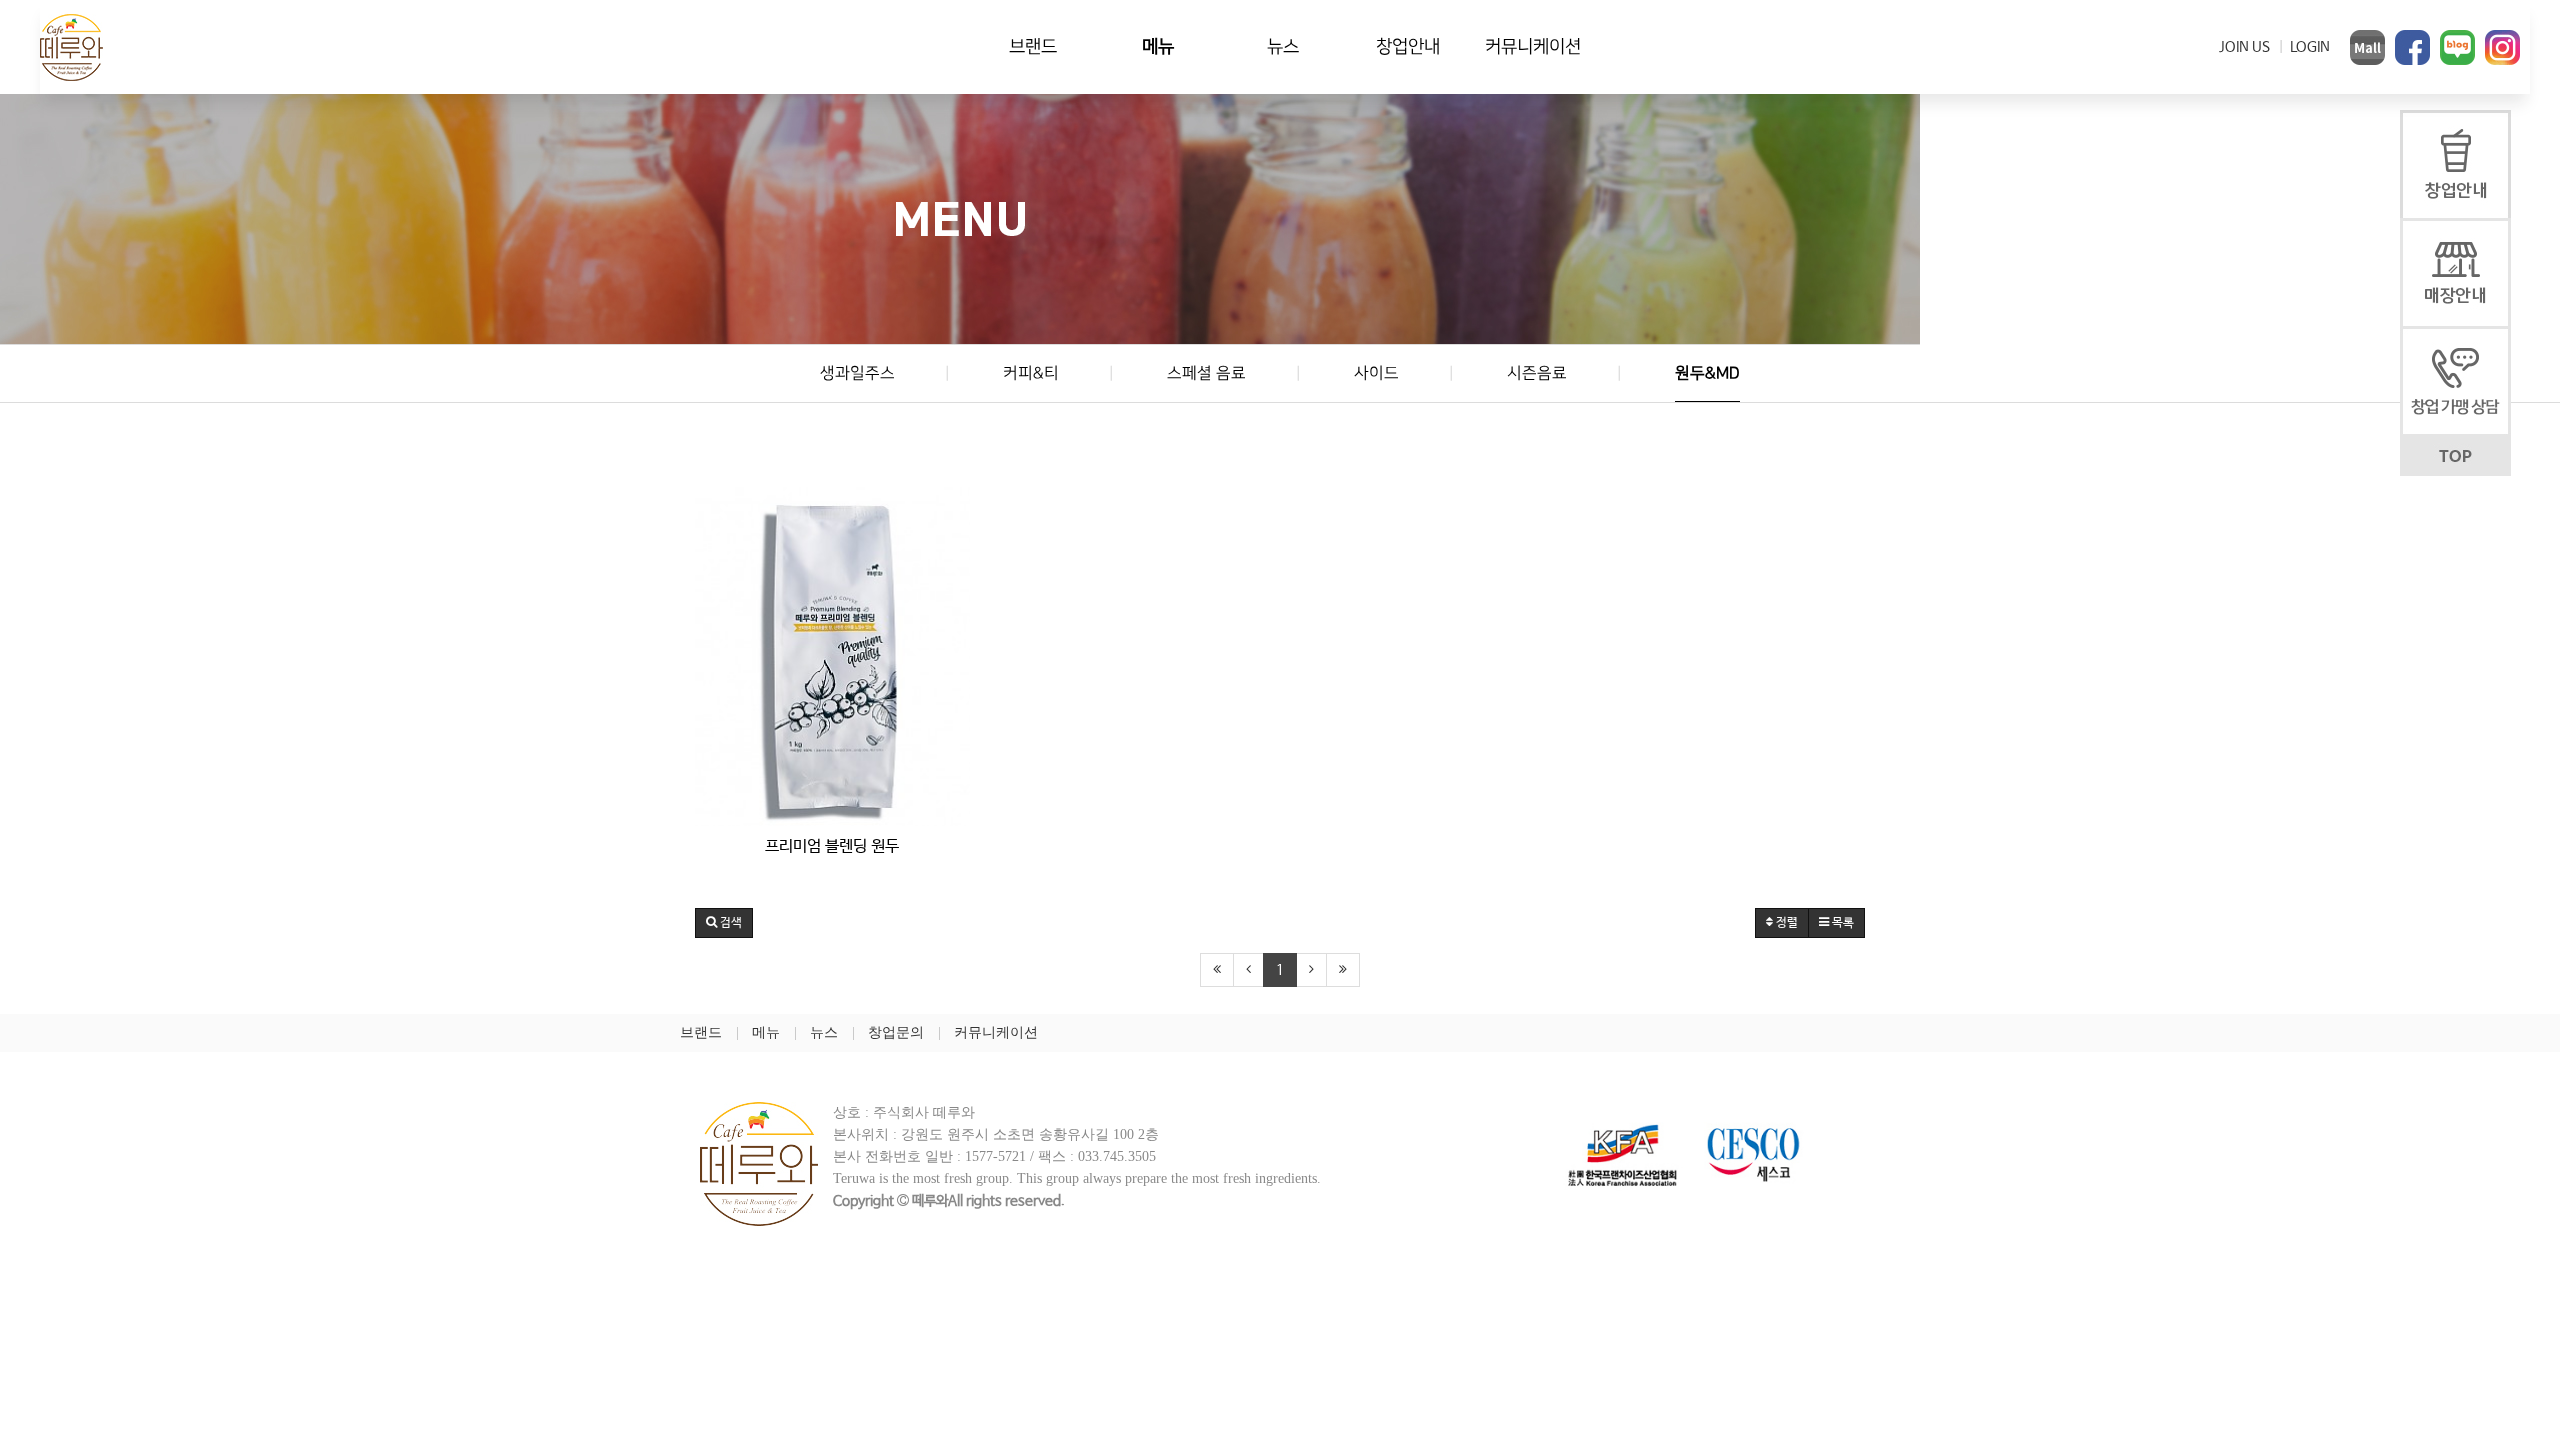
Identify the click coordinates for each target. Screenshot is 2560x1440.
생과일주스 (857, 373)
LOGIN (2310, 47)
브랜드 (1033, 46)
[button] (724, 923)
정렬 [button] (1785, 923)
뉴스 (1283, 46)
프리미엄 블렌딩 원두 (832, 846)
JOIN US (2244, 47)
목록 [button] (1841, 923)
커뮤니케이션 (1533, 46)
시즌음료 (1537, 373)
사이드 (1376, 373)
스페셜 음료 (1206, 373)
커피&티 (1031, 373)
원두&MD (1707, 373)
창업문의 (896, 1032)
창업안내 (1408, 46)
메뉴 (1158, 46)
